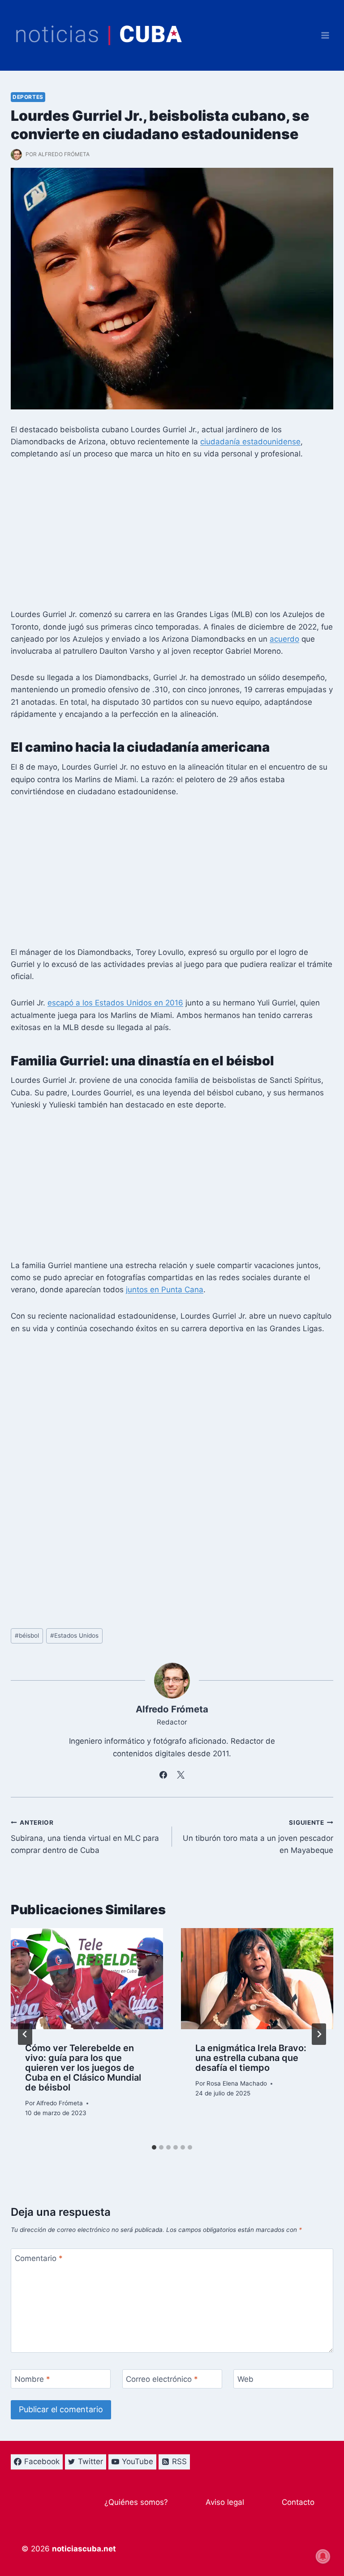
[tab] (154, 2147)
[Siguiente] (319, 2034)
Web (245, 2379)
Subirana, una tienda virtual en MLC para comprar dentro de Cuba (85, 1837)
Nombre (32, 2379)
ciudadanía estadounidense (250, 442)
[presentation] (87, 1979)
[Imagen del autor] (16, 155)
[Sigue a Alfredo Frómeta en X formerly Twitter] (181, 1775)
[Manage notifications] (323, 2556)
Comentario (39, 2258)
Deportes (28, 97)
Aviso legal (225, 2502)
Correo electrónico (162, 2379)
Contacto (298, 2502)
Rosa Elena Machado (237, 2083)
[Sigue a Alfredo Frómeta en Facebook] (163, 1775)
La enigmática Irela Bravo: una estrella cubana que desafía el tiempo (251, 2058)
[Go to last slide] (25, 2034)
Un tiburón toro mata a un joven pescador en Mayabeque (258, 1837)
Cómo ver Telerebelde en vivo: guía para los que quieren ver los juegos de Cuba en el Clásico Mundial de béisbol (83, 2067)
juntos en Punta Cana (165, 1290)
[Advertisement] (172, 537)
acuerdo (284, 639)
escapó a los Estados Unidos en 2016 (115, 1003)
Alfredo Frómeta (64, 154)
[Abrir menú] (325, 35)
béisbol (27, 1635)
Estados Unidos (74, 1635)
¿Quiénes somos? (136, 2502)
